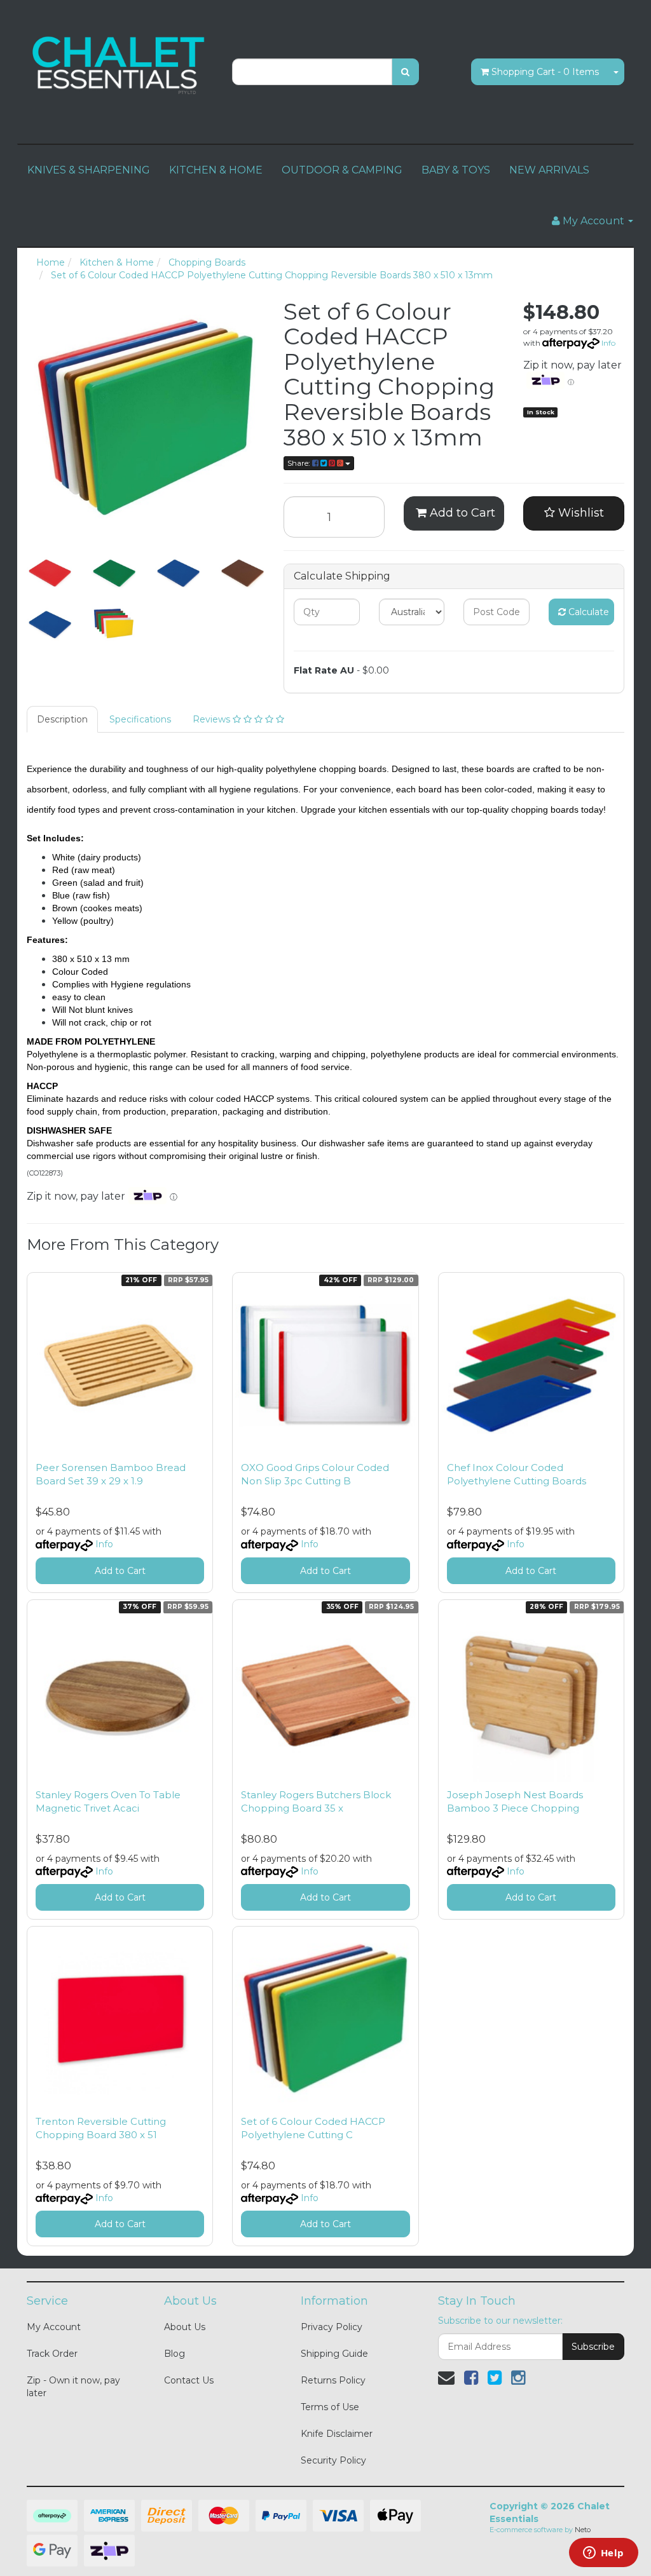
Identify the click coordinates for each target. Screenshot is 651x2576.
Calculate (587, 612)
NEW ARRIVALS (549, 170)
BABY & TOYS (456, 170)
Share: (300, 463)
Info (608, 343)
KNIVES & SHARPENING (89, 170)
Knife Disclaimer (337, 2434)
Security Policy (333, 2460)
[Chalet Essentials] (120, 64)
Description (62, 719)
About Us (185, 2327)
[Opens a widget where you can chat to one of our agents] (603, 2554)
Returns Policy (333, 2380)
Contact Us (189, 2380)
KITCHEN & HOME (216, 170)
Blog (175, 2354)
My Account (54, 2327)
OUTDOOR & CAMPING (342, 170)
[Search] (405, 72)
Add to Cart (461, 513)
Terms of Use (330, 2407)
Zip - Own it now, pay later (73, 2387)
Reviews (213, 719)
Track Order (52, 2354)
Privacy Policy (332, 2327)
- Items (545, 72)
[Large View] (49, 572)
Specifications (140, 719)
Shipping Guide (334, 2354)
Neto (583, 2530)
